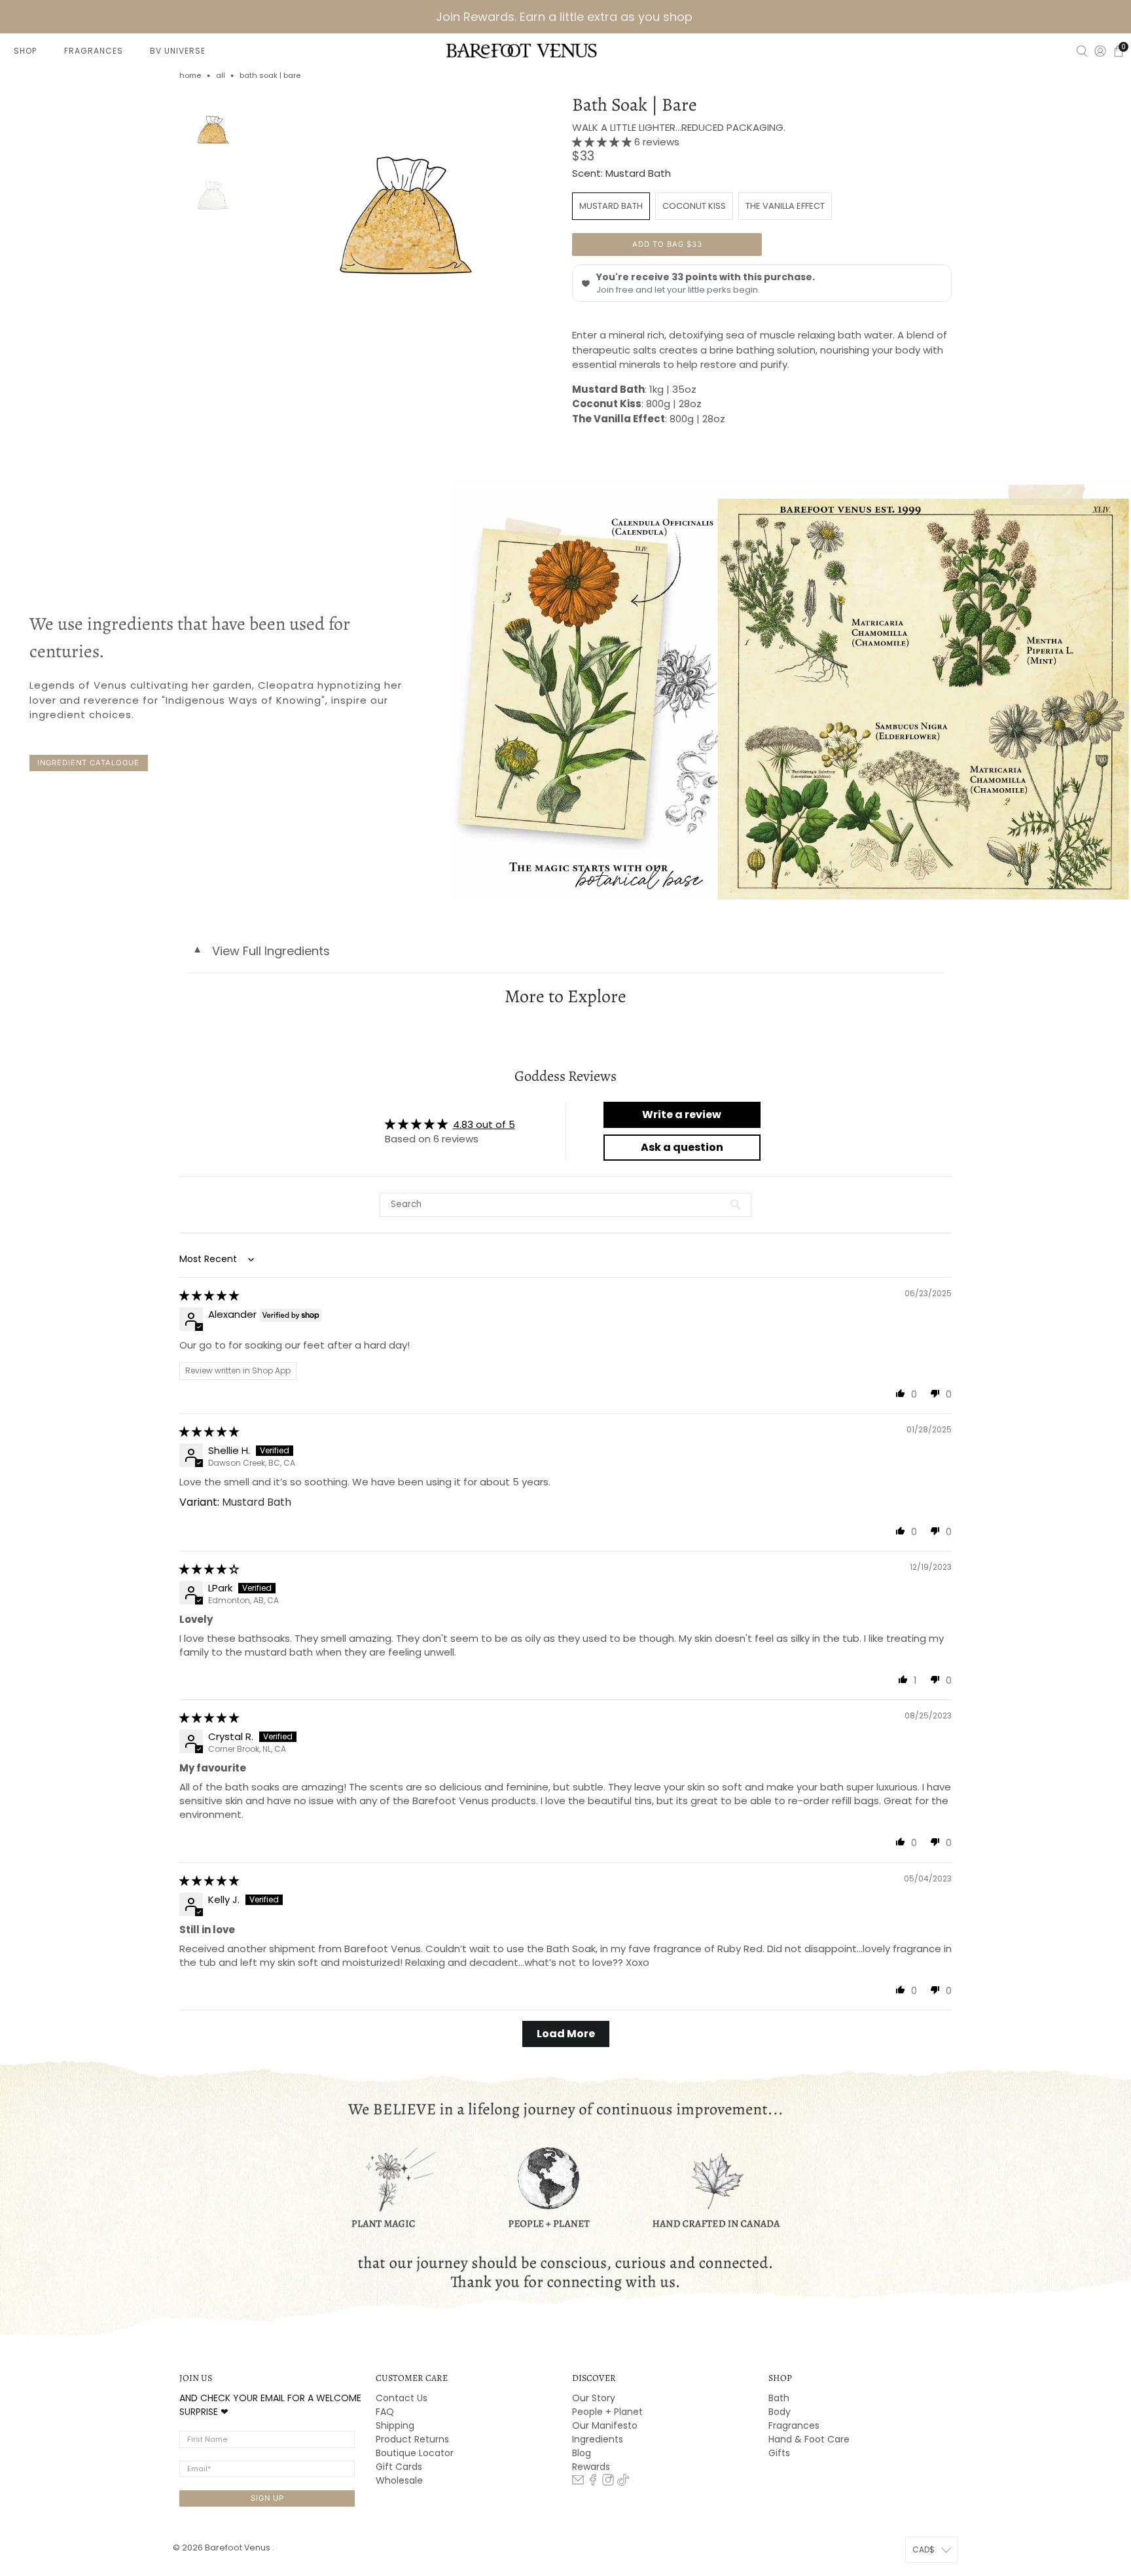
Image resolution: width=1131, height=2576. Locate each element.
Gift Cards (399, 2467)
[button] (603, 142)
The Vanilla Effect (785, 206)
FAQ (385, 2412)
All (221, 76)
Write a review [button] (682, 1115)
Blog (582, 2453)
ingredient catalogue (88, 763)
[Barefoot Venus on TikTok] (623, 2482)
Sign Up (267, 2498)
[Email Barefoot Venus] (578, 2482)
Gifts (779, 2453)
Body (780, 2412)
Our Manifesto (605, 2425)
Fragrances (794, 2425)
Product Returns (412, 2439)
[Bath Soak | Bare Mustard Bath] (406, 209)
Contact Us (402, 2398)
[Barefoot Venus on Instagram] (608, 2482)
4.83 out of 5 (484, 1124)
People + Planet (607, 2412)
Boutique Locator (415, 2453)
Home (190, 76)
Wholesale (399, 2480)
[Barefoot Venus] (522, 50)
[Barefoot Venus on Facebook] (593, 2482)
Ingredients (598, 2439)
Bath (779, 2398)
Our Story (594, 2398)
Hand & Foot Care (809, 2439)
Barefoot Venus (239, 2548)
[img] (209, 1295)
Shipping (395, 2425)
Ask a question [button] (682, 1147)
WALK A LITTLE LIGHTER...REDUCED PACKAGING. (679, 127)
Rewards (591, 2467)
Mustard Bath (611, 206)
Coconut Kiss (694, 206)
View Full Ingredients (261, 951)
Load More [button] (566, 2034)
